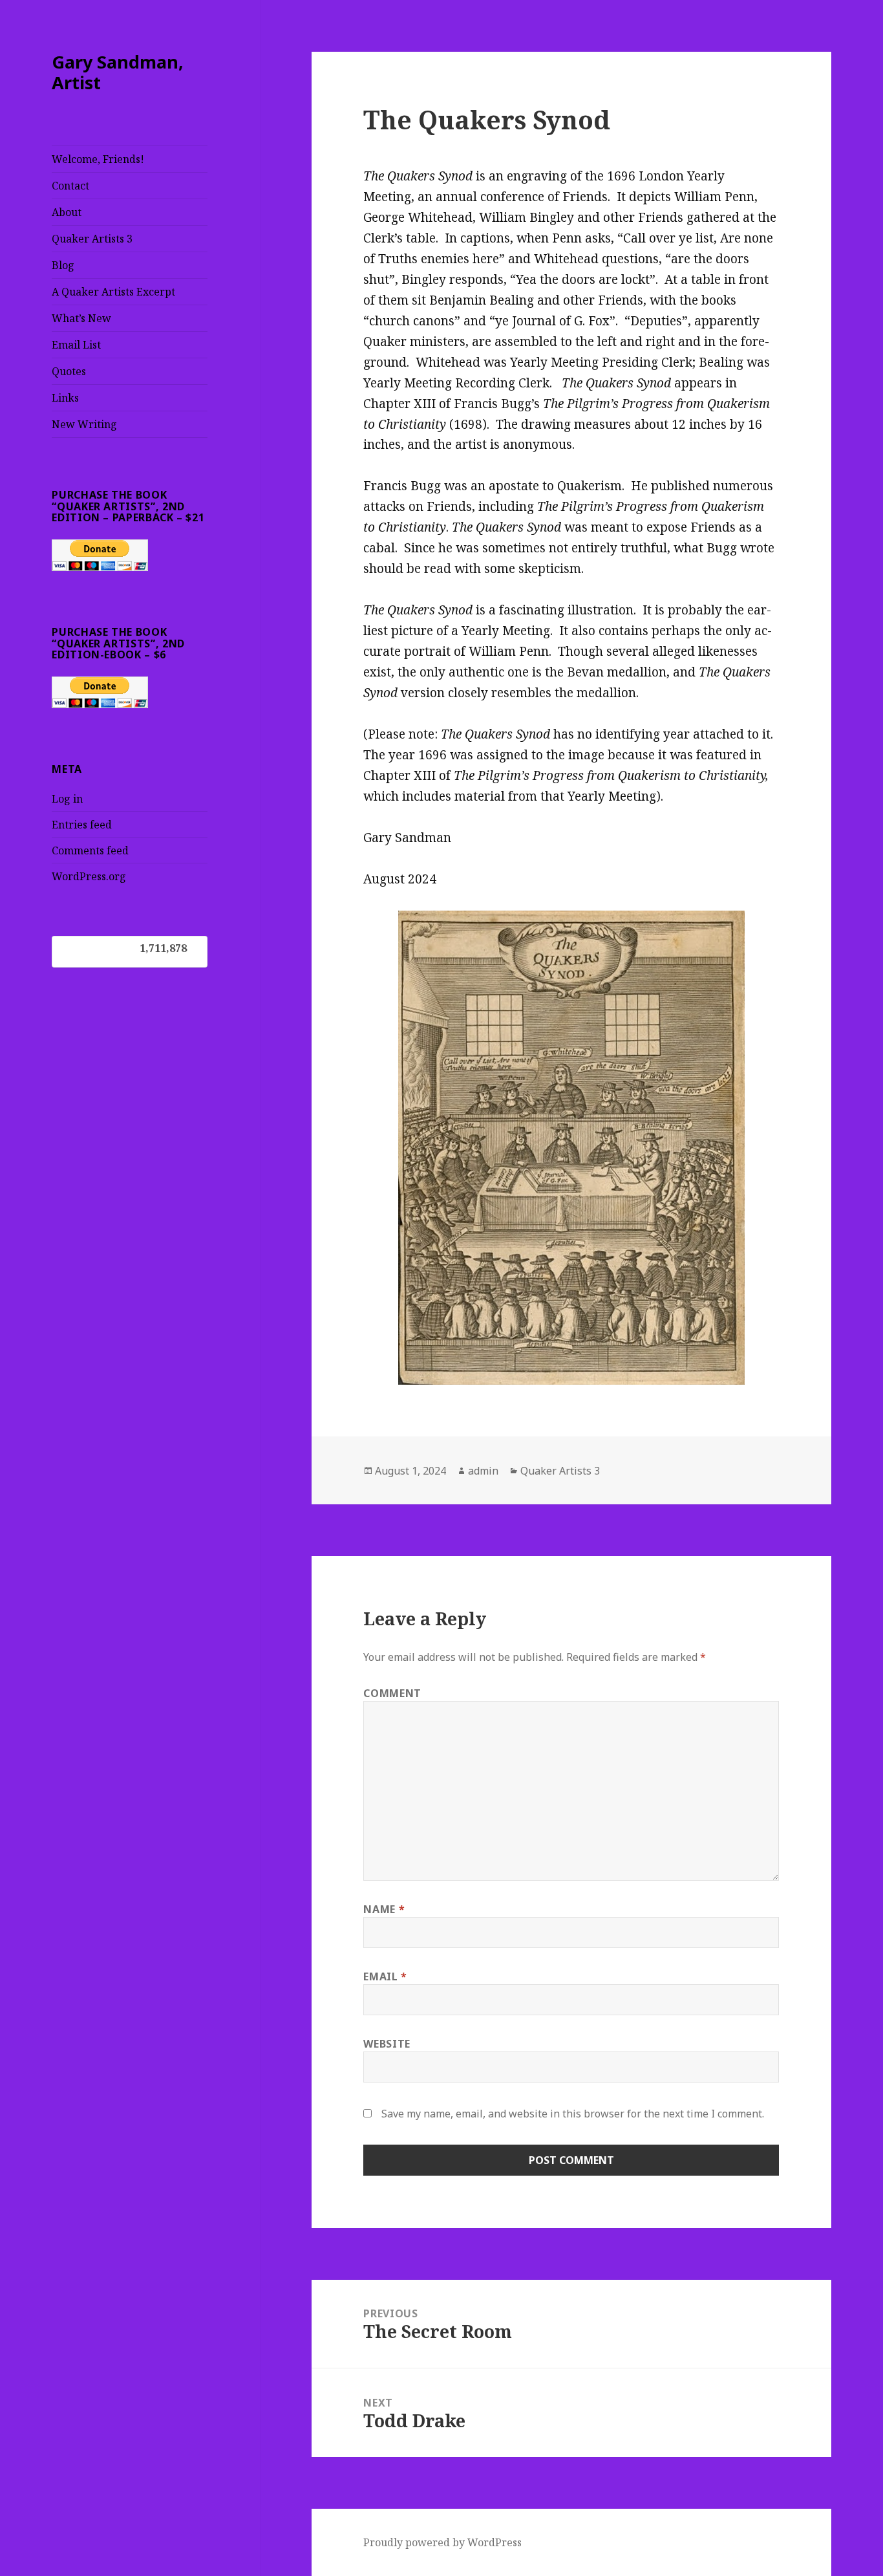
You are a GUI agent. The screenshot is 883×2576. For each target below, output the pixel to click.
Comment (392, 1693)
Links (65, 398)
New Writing (84, 424)
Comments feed (90, 850)
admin (483, 1471)
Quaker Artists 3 (92, 239)
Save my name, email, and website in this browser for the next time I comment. (573, 2114)
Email (385, 1976)
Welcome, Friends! (98, 159)
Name (384, 1909)
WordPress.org (89, 876)
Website (387, 2044)
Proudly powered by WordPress (442, 2542)
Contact (70, 186)
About (67, 212)
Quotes (69, 371)
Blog (63, 265)
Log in (67, 799)
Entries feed (82, 825)
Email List (76, 345)
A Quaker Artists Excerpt (113, 292)
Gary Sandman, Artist (118, 72)
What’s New (81, 318)
